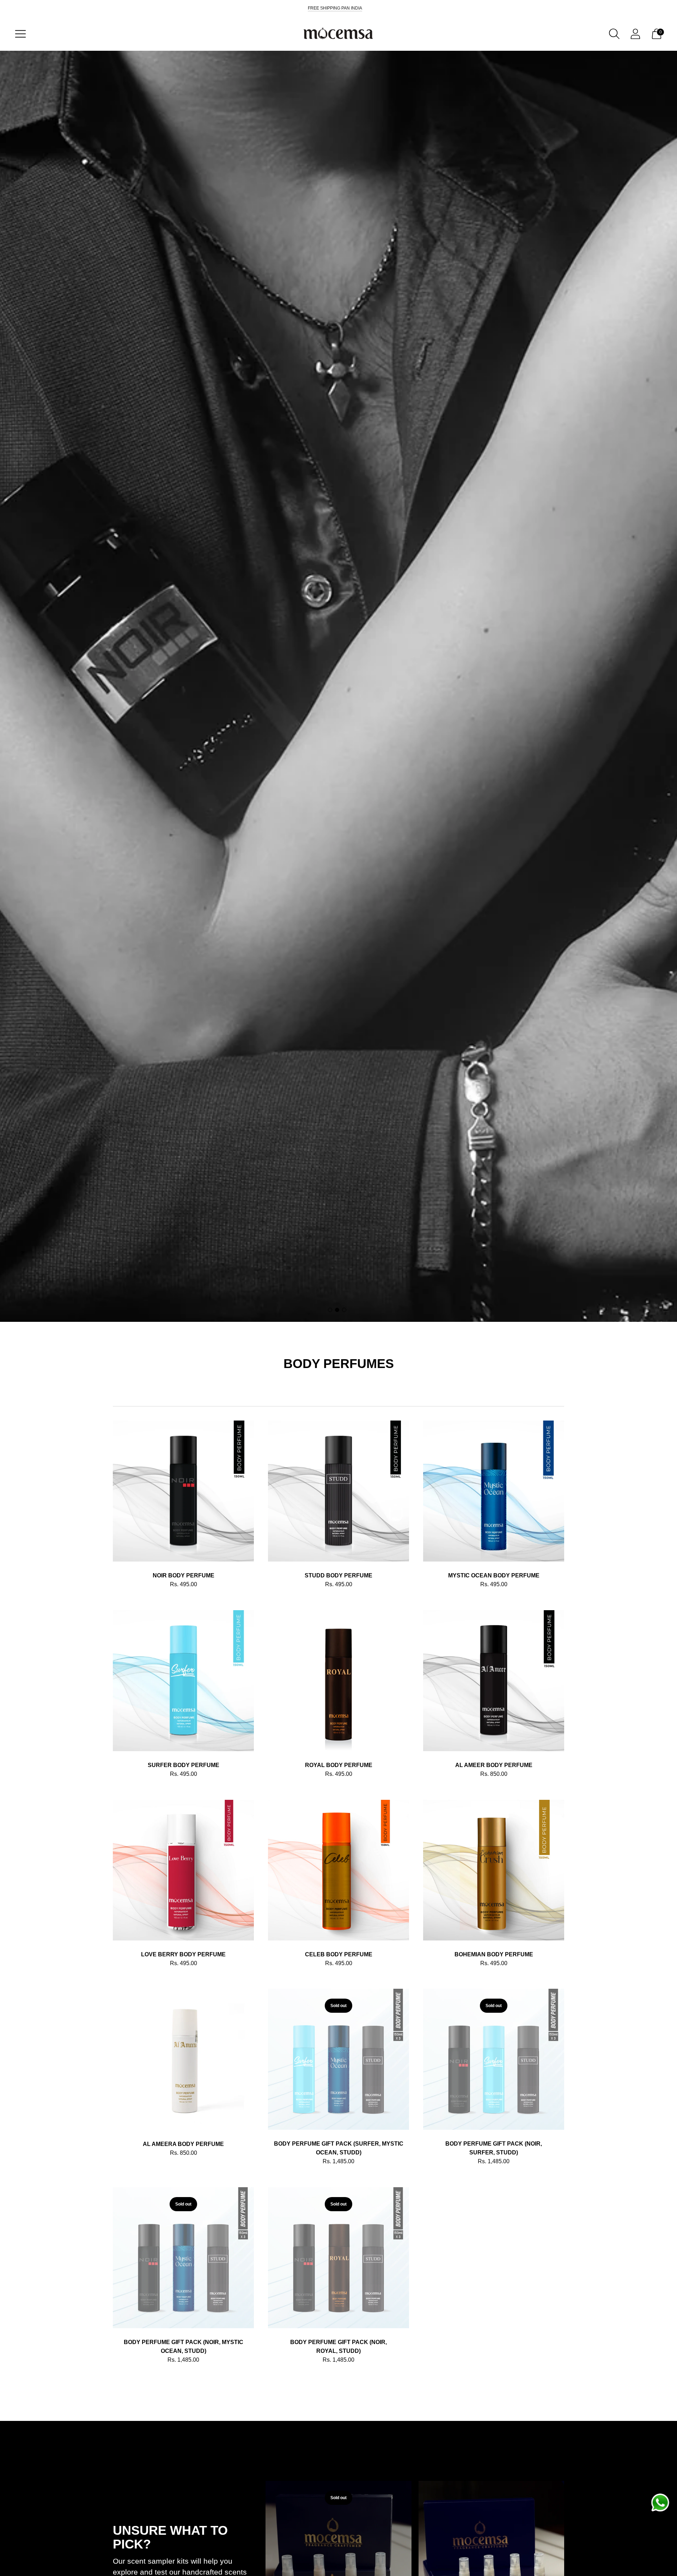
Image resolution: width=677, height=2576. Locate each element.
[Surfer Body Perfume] (183, 1681)
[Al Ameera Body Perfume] (183, 2059)
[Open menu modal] (20, 34)
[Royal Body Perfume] (338, 1681)
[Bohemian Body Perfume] (494, 1870)
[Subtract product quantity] (141, 1586)
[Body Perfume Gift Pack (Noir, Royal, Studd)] (338, 2258)
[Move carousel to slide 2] (337, 1310)
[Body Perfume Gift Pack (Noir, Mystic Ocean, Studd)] (183, 2258)
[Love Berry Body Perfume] (183, 1870)
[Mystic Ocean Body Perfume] (494, 1491)
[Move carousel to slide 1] (330, 1310)
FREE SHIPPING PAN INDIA (335, 8)
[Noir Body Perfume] (183, 1491)
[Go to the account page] (635, 34)
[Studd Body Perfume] (338, 1491)
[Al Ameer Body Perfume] (494, 1681)
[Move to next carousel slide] (571, 2560)
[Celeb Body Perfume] (338, 1870)
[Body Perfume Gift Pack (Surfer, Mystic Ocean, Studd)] (338, 2059)
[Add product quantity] (119, 1586)
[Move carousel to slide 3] (344, 1310)
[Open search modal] (614, 34)
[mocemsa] (338, 34)
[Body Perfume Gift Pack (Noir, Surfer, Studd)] (494, 2059)
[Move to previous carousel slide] (106, 2560)
